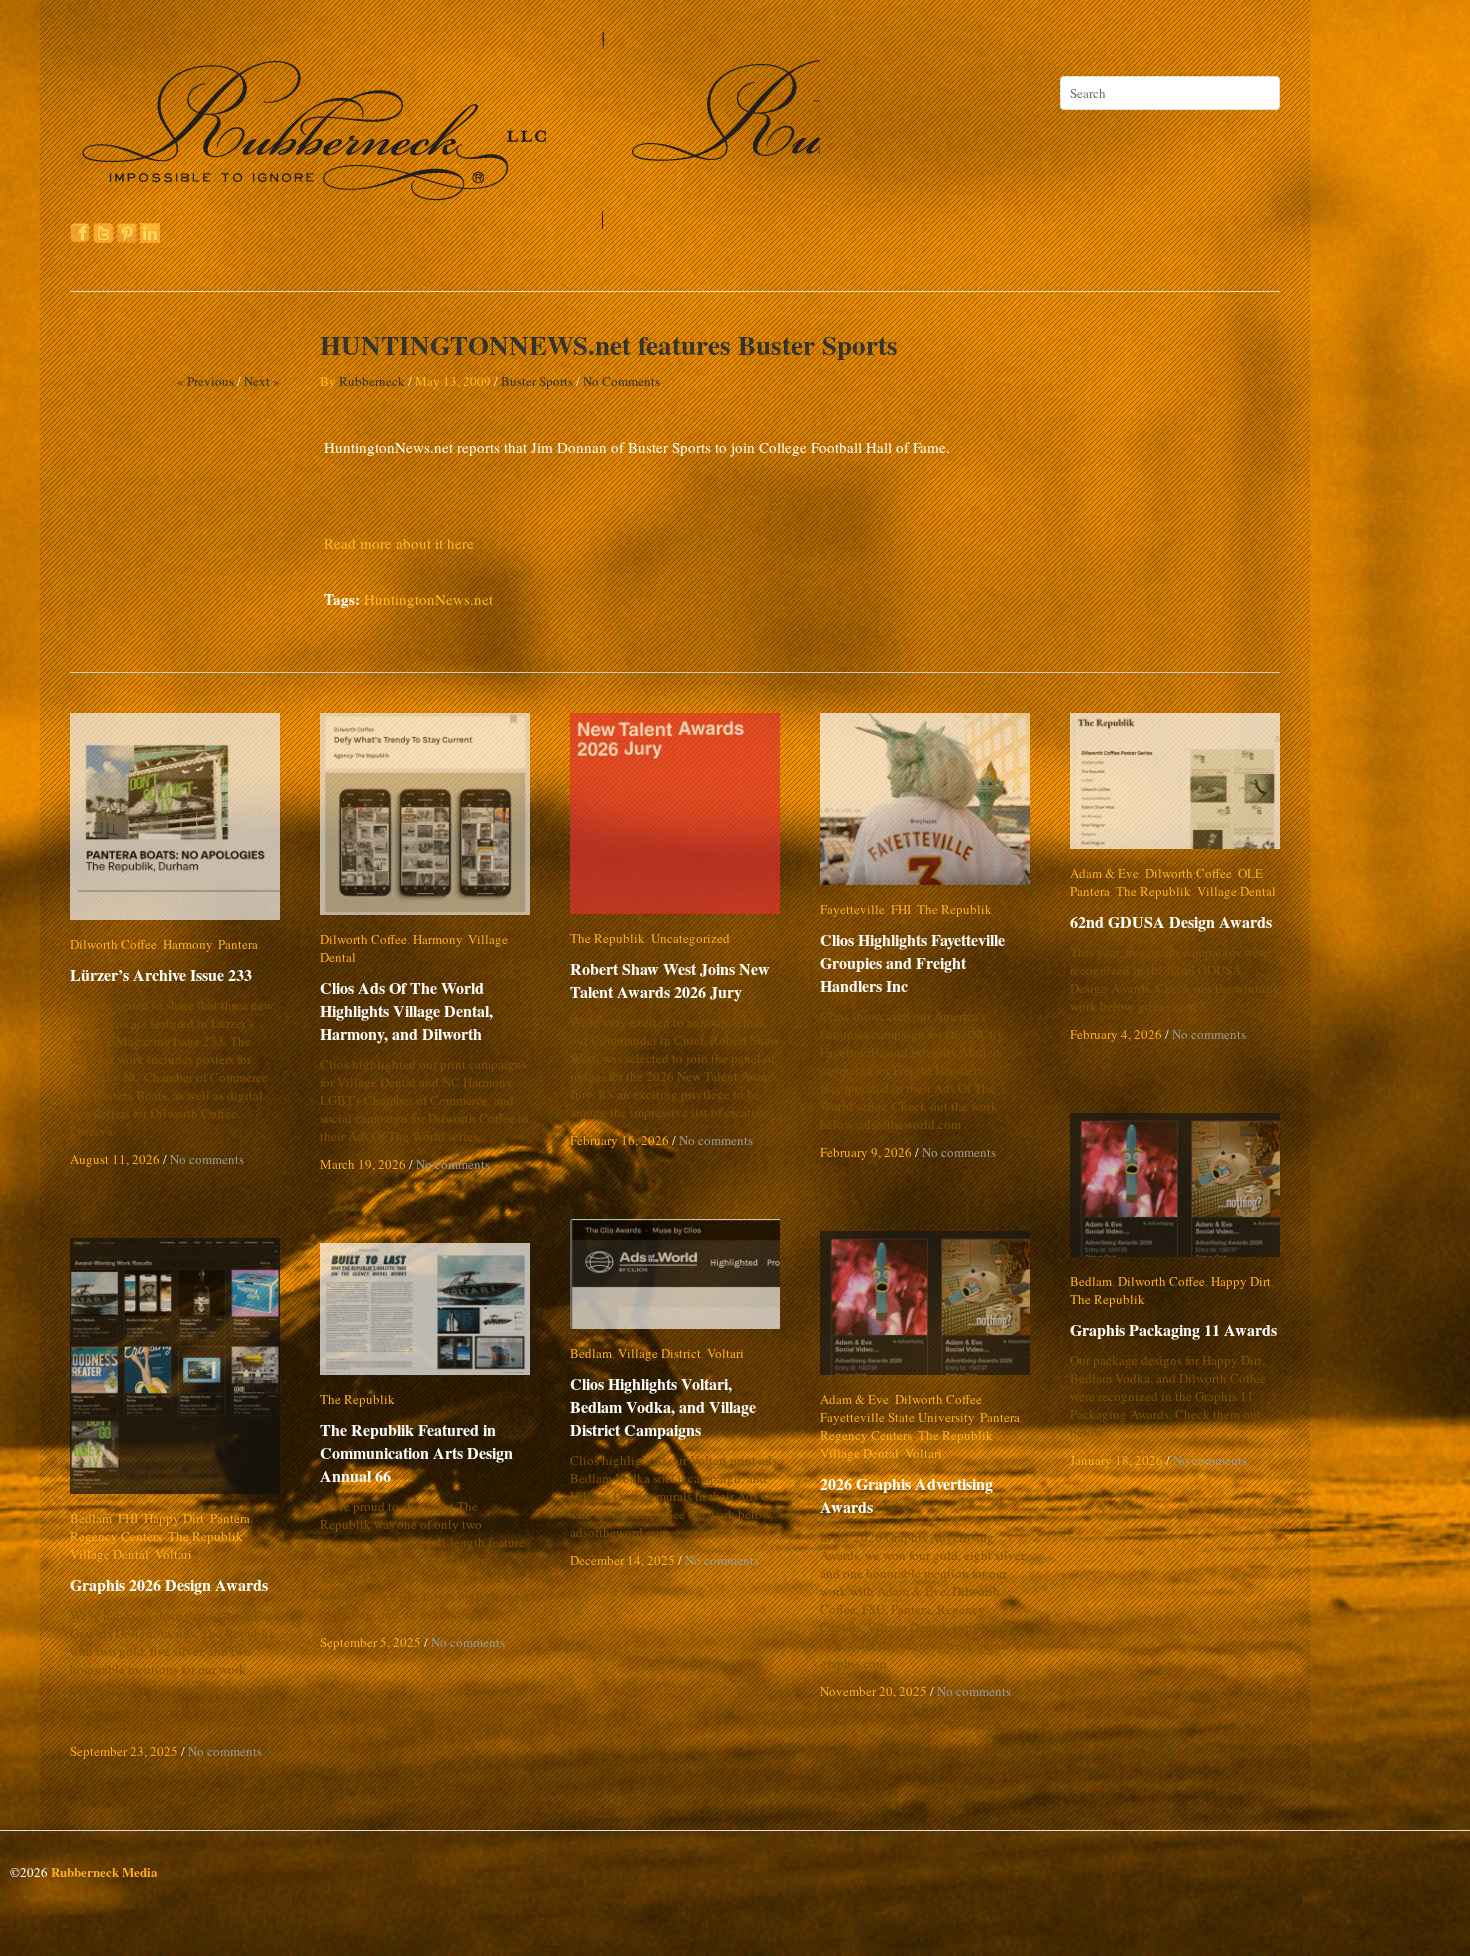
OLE (1250, 873)
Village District (659, 1353)
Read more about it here (399, 543)
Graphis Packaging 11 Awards (1173, 1329)
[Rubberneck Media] (447, 222)
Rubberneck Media (104, 1871)
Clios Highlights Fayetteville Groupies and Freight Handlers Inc (926, 962)
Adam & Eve (1104, 873)
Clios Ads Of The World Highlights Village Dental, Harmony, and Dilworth (406, 992)
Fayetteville (852, 909)
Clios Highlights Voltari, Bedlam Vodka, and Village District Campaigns (679, 1406)
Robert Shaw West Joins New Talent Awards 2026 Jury (670, 980)
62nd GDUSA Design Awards (1171, 921)
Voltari (725, 1353)
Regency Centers (866, 1435)
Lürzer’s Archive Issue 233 (161, 974)
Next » (262, 381)
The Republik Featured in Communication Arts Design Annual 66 (416, 1452)
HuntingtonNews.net (428, 599)
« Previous (205, 381)
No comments (207, 1159)
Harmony (187, 944)
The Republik (607, 938)
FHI (901, 909)
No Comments (621, 381)
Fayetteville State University (897, 1417)
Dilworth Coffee (113, 944)
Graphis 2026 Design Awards (169, 1584)
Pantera (238, 944)
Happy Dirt (1241, 1281)
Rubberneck (372, 381)
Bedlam (1091, 1281)
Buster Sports (537, 381)
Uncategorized (690, 938)
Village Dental (507, 939)
